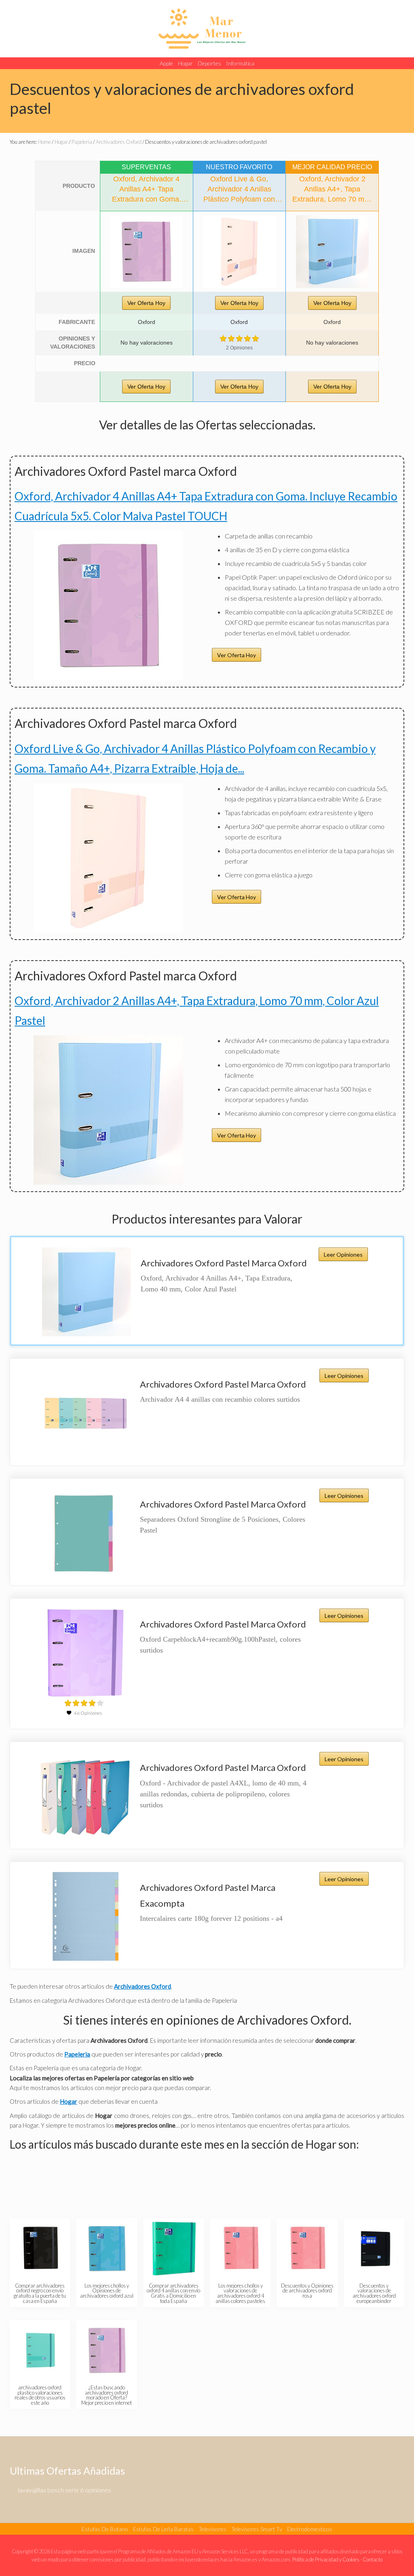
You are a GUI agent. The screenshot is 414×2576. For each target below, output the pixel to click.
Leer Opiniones (343, 1254)
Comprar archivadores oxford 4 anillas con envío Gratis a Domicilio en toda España (173, 2293)
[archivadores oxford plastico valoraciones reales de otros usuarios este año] (40, 2350)
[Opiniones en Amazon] (239, 339)
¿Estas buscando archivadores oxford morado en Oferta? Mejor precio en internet (107, 2395)
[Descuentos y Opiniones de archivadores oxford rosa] (307, 2249)
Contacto (373, 2559)
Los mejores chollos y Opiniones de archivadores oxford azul (107, 2291)
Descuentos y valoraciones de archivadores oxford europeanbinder (374, 2293)
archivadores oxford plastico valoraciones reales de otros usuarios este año (40, 2395)
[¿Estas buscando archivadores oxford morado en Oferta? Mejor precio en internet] (107, 2350)
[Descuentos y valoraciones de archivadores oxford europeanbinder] (375, 2249)
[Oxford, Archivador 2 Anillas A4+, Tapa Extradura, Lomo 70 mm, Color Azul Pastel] (332, 252)
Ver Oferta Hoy (146, 303)
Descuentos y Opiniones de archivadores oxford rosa (307, 2291)
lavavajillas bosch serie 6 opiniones (64, 2490)
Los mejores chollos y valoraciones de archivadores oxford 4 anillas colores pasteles (240, 2293)
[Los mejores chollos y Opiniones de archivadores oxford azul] (107, 2249)
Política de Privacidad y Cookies (326, 2559)
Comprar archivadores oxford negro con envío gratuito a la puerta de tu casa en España (40, 2293)
